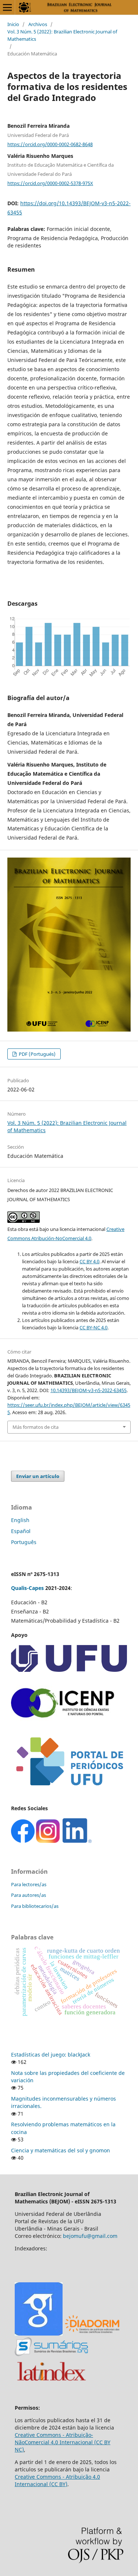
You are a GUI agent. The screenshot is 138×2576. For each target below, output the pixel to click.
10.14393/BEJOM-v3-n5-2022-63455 (89, 1390)
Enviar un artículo (38, 1476)
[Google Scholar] (39, 2334)
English (20, 1520)
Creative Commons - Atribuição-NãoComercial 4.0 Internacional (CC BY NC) (63, 2442)
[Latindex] (52, 2383)
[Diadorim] (92, 2334)
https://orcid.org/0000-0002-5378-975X (50, 183)
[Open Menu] (7, 7)
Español (21, 1531)
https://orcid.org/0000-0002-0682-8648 (50, 144)
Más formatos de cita (36, 1427)
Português (24, 1542)
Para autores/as (29, 1895)
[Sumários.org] (51, 2354)
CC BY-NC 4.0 (93, 1327)
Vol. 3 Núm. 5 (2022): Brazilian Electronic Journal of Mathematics (62, 35)
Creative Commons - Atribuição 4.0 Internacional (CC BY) (57, 2480)
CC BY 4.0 (89, 1261)
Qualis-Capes (27, 1588)
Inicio (13, 24)
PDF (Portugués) (37, 1054)
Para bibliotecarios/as (35, 1906)
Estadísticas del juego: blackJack (51, 2055)
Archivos (38, 24)
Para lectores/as (29, 1884)
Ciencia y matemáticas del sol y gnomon (61, 2150)
